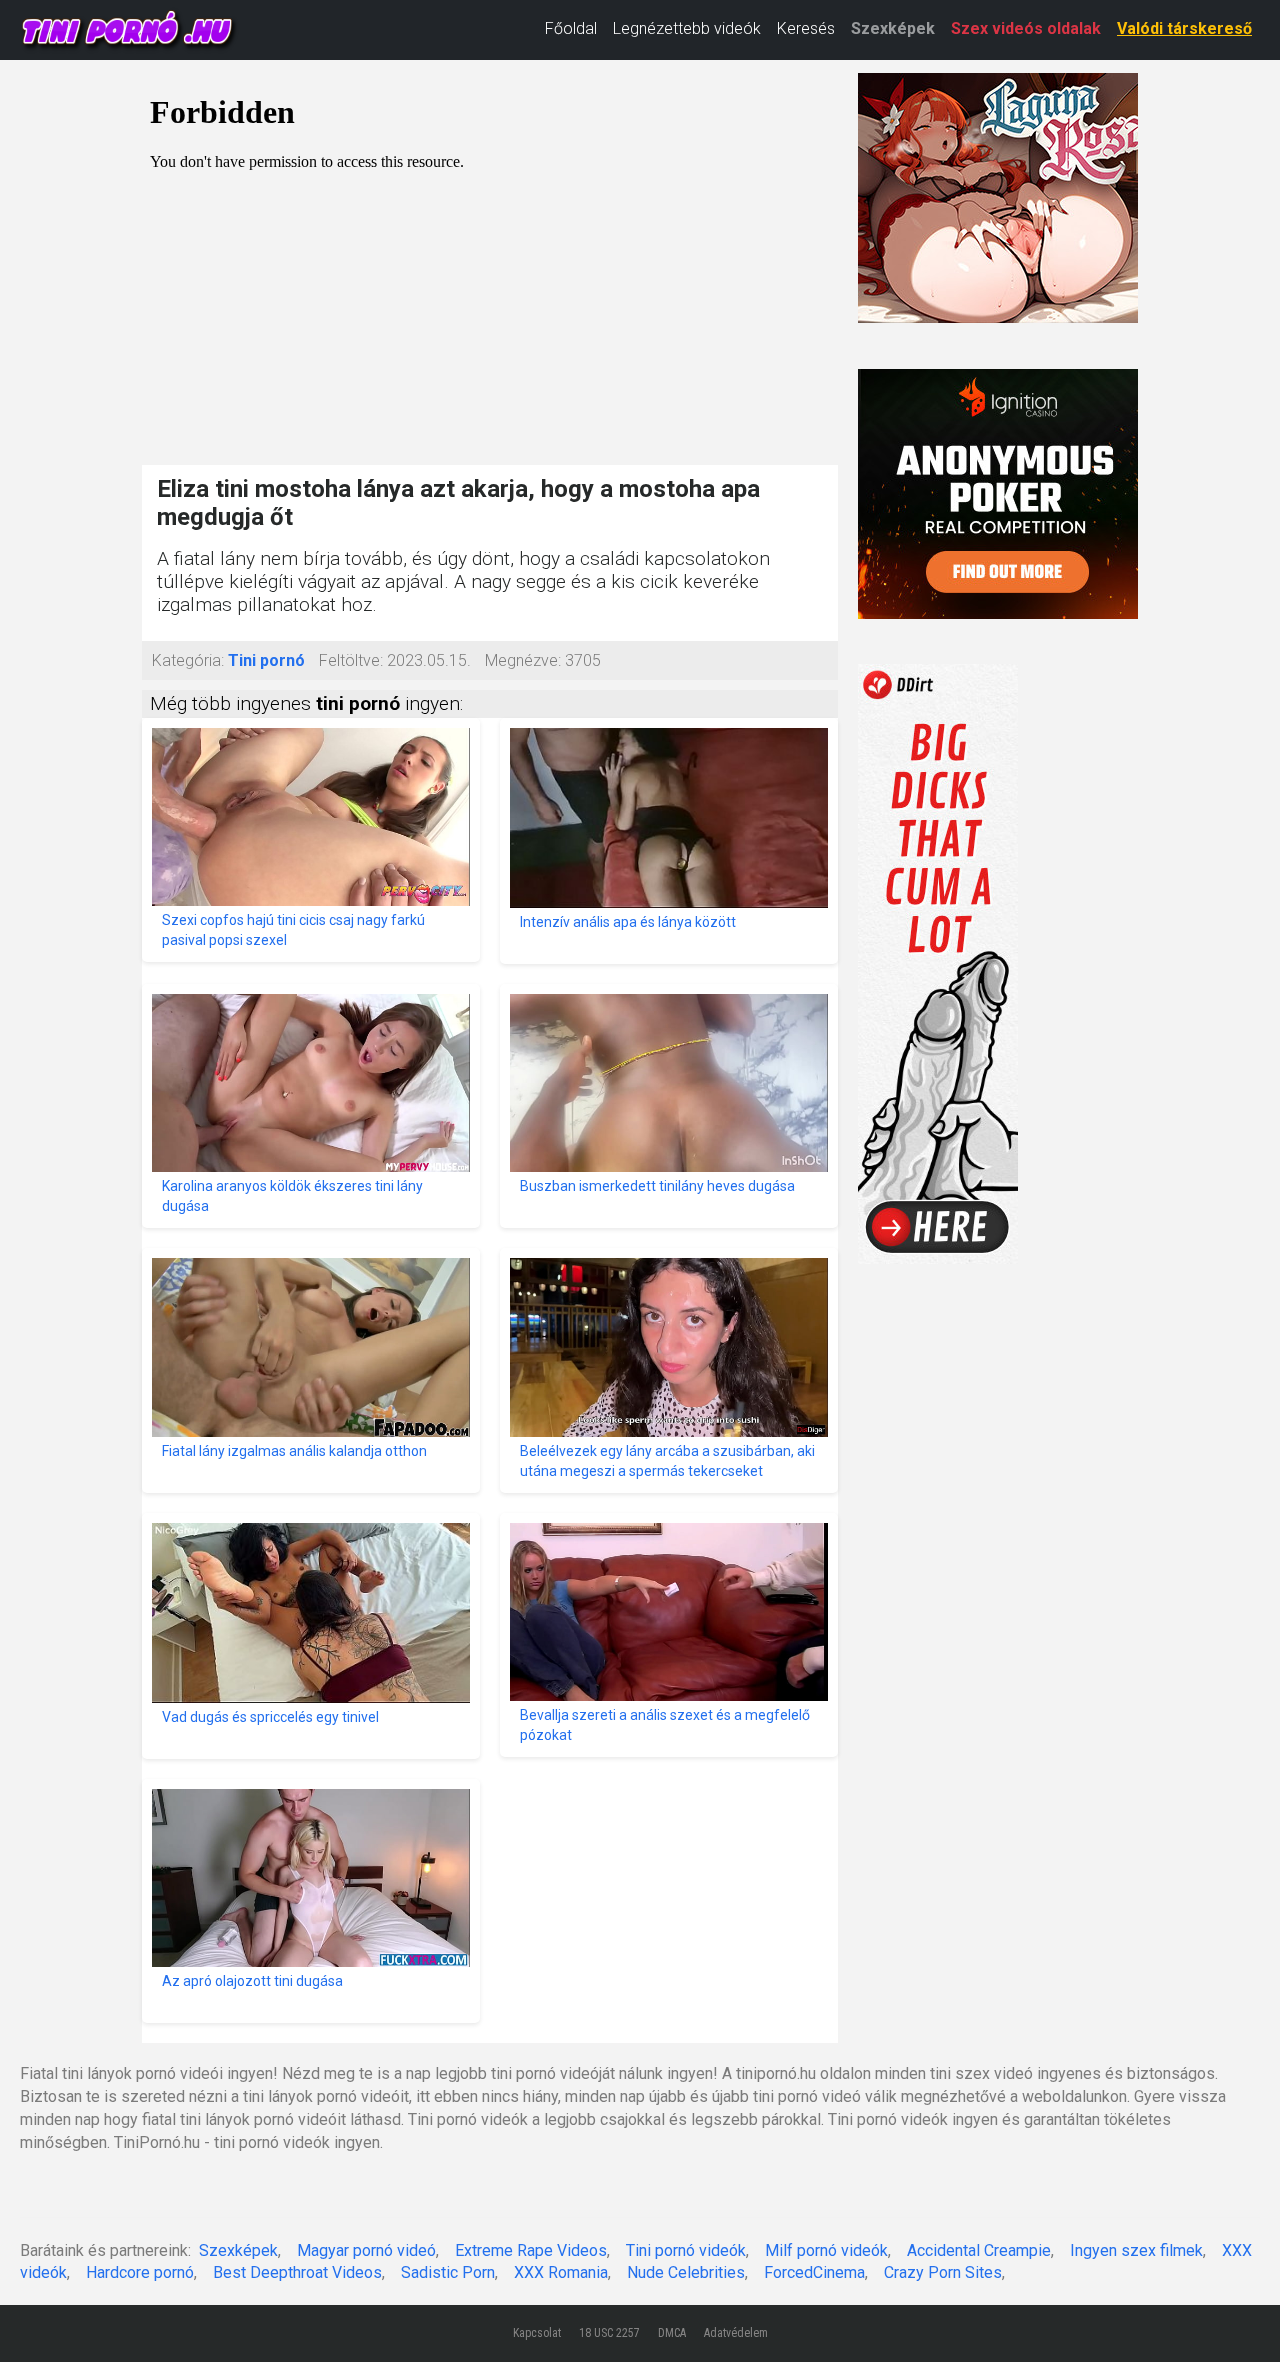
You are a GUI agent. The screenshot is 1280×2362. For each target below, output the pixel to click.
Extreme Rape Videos (531, 2250)
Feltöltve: (351, 660)
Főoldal (571, 28)
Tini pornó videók (686, 2250)
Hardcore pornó (140, 2272)
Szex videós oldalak (1026, 28)
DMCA (672, 2333)
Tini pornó (266, 660)
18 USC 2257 (609, 2333)
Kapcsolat (537, 2333)
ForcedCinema (814, 2272)
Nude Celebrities (686, 2272)
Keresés (806, 28)
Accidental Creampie (979, 2250)
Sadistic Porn (448, 2272)
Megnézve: (523, 660)
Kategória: (188, 660)
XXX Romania (561, 2272)
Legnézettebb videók (687, 28)
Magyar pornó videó (366, 2250)
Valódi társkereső (1184, 28)
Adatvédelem (736, 2333)
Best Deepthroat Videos (297, 2272)
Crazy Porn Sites (943, 2272)
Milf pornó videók (826, 2250)
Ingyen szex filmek (1136, 2250)
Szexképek (893, 28)
